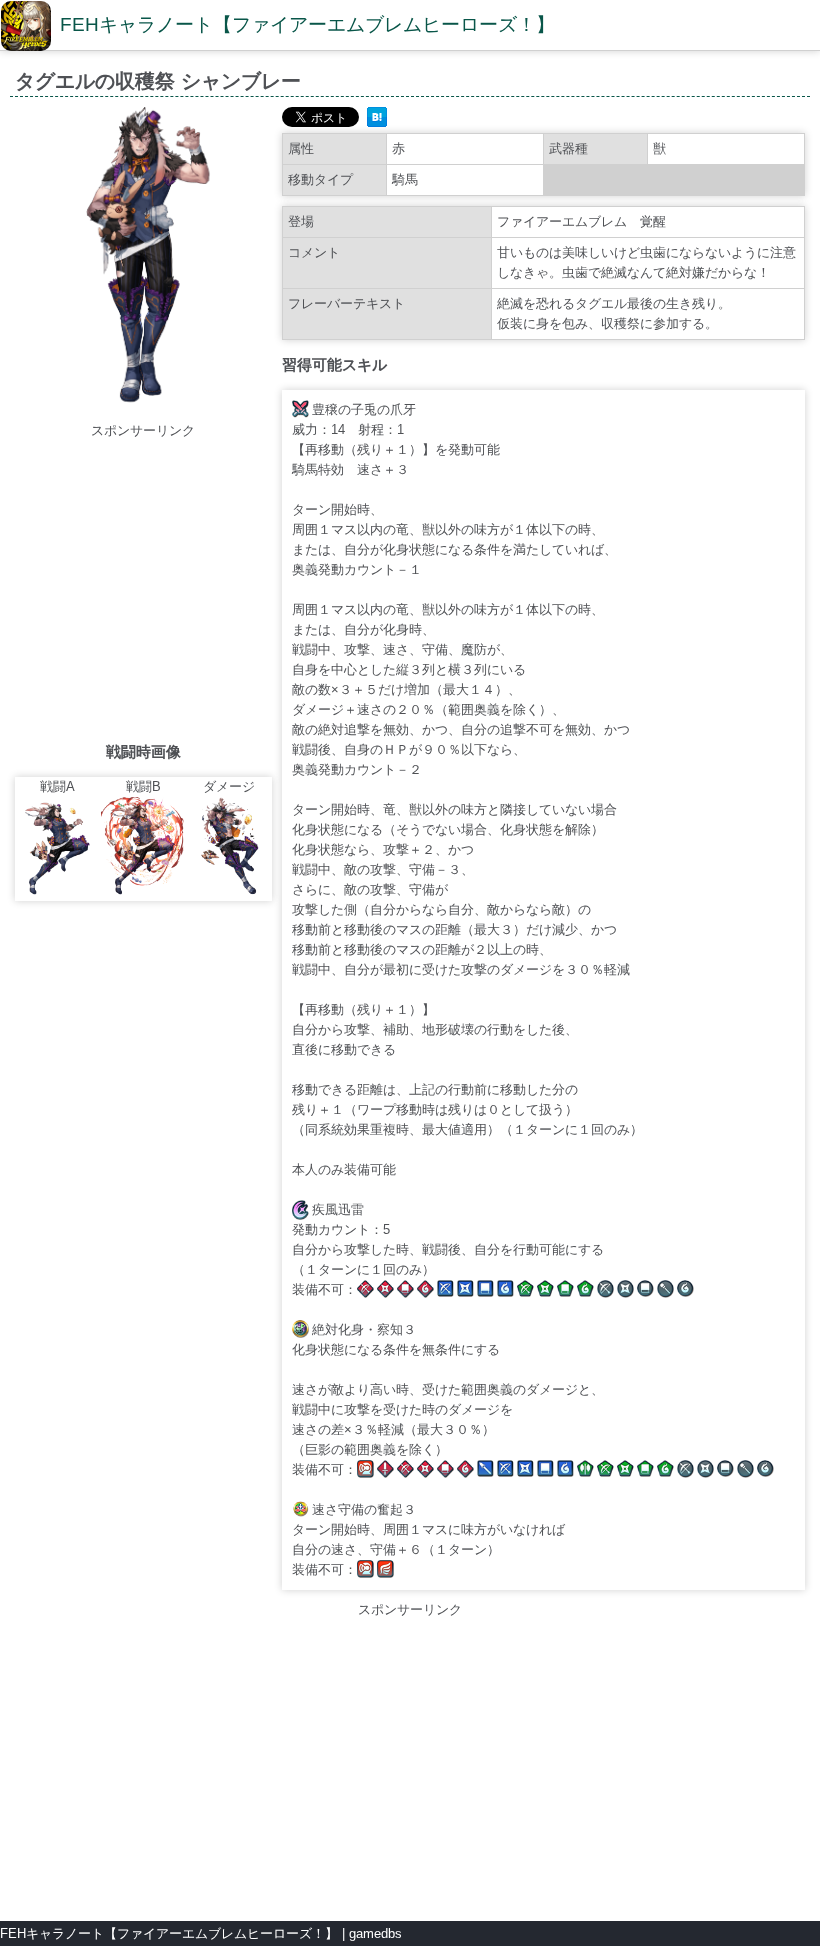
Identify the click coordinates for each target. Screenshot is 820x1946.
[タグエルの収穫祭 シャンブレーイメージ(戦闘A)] (58, 890)
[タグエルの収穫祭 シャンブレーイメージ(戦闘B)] (144, 890)
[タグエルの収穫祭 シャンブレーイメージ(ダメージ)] (229, 890)
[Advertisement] (183, 581)
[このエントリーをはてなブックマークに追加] (377, 122)
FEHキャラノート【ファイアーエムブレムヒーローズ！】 (307, 24)
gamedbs (375, 1933)
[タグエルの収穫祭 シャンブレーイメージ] (143, 410)
